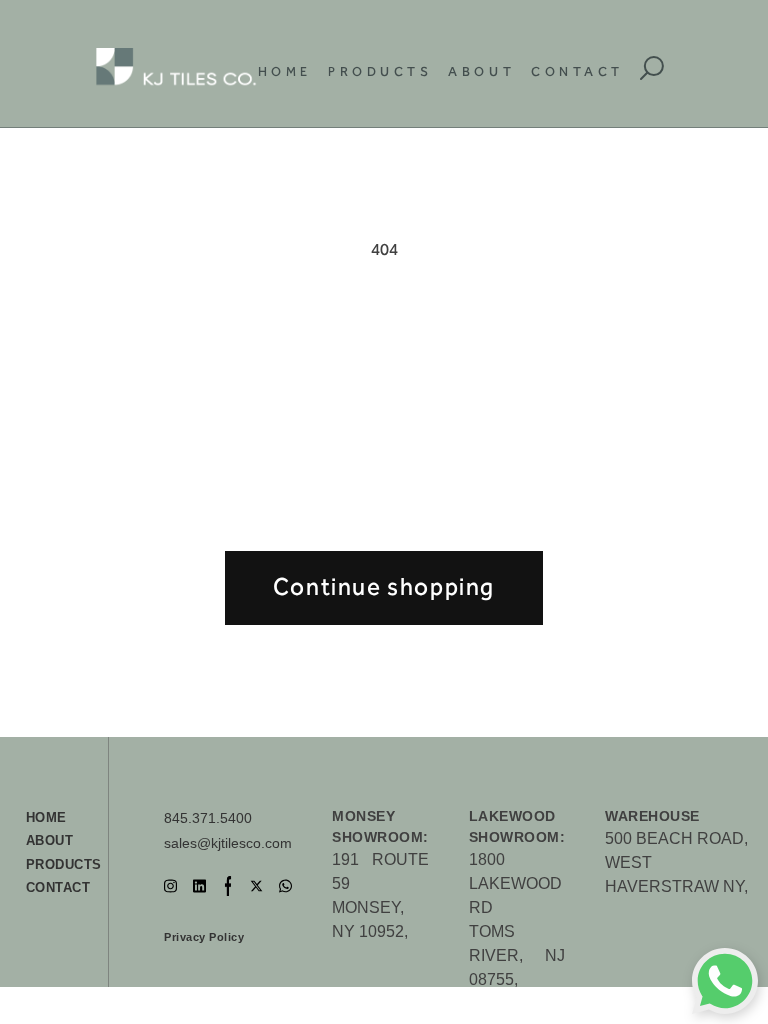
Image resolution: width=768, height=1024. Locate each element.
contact (58, 887)
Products (380, 71)
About (481, 71)
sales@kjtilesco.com (228, 843)
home (46, 817)
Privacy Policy (204, 937)
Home (285, 71)
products (64, 864)
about (50, 840)
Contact (577, 71)
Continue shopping (384, 587)
